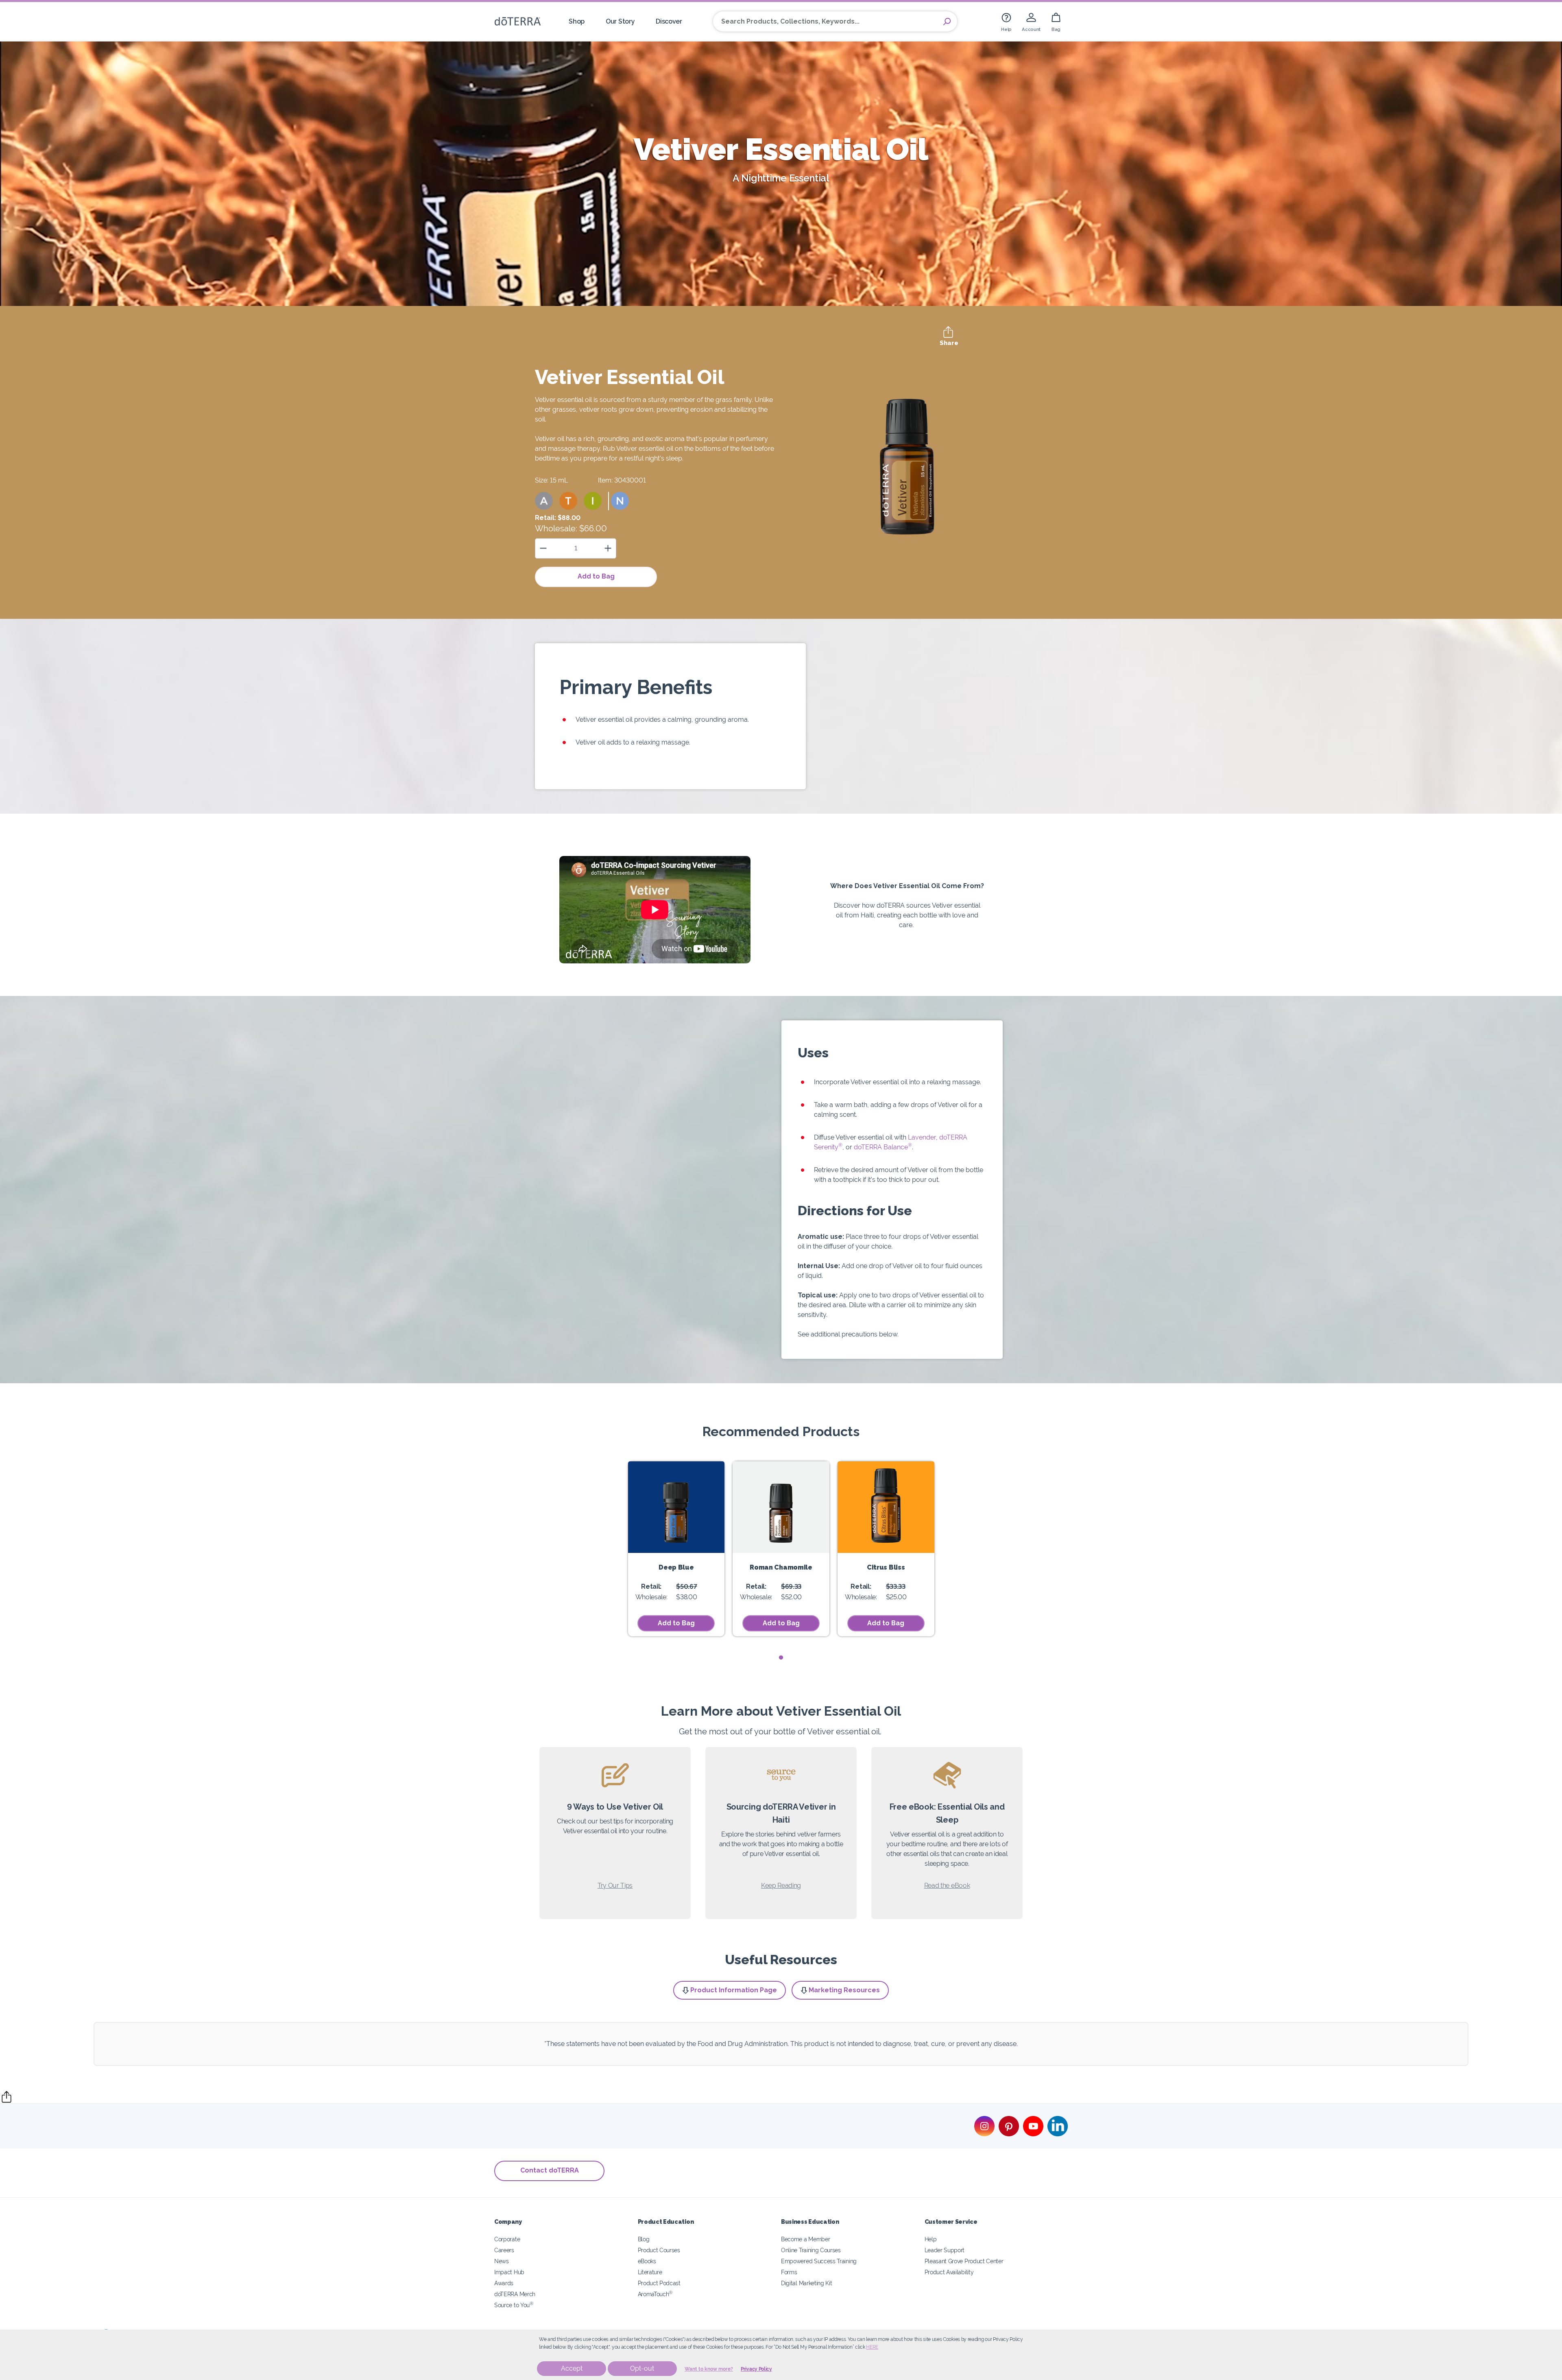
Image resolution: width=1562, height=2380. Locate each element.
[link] (1006, 21)
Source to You (514, 2305)
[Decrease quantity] (543, 548)
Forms (789, 2272)
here (872, 2347)
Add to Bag (596, 576)
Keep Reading (781, 1885)
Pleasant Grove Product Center (964, 2261)
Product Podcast (659, 2283)
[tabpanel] (676, 1549)
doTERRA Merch (515, 2294)
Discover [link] (669, 21)
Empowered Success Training (819, 2261)
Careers (504, 2250)
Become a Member (805, 2239)
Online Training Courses (811, 2250)
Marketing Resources (844, 1990)
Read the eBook (947, 1885)
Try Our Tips (615, 1885)
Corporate (507, 2239)
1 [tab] (781, 1658)
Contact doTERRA (550, 2170)
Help (931, 2239)
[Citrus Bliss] (886, 1507)
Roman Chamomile (781, 1567)
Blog (644, 2239)
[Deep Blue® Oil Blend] (676, 1507)
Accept (572, 2368)
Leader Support (945, 2250)
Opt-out (642, 2368)
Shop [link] (577, 21)
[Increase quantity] (608, 548)
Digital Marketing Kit (807, 2283)
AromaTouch (655, 2294)
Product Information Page (734, 1990)
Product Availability (949, 2272)
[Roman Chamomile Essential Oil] (781, 1507)
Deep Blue (676, 1567)
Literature (650, 2272)
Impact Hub (509, 2272)
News (502, 2261)
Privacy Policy (756, 2369)
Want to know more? (709, 2369)
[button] (544, 501)
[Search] (947, 22)
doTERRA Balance (883, 1147)
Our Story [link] (620, 21)
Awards (504, 2283)
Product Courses (659, 2250)
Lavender (921, 1137)
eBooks (647, 2261)
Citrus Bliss (886, 1567)
